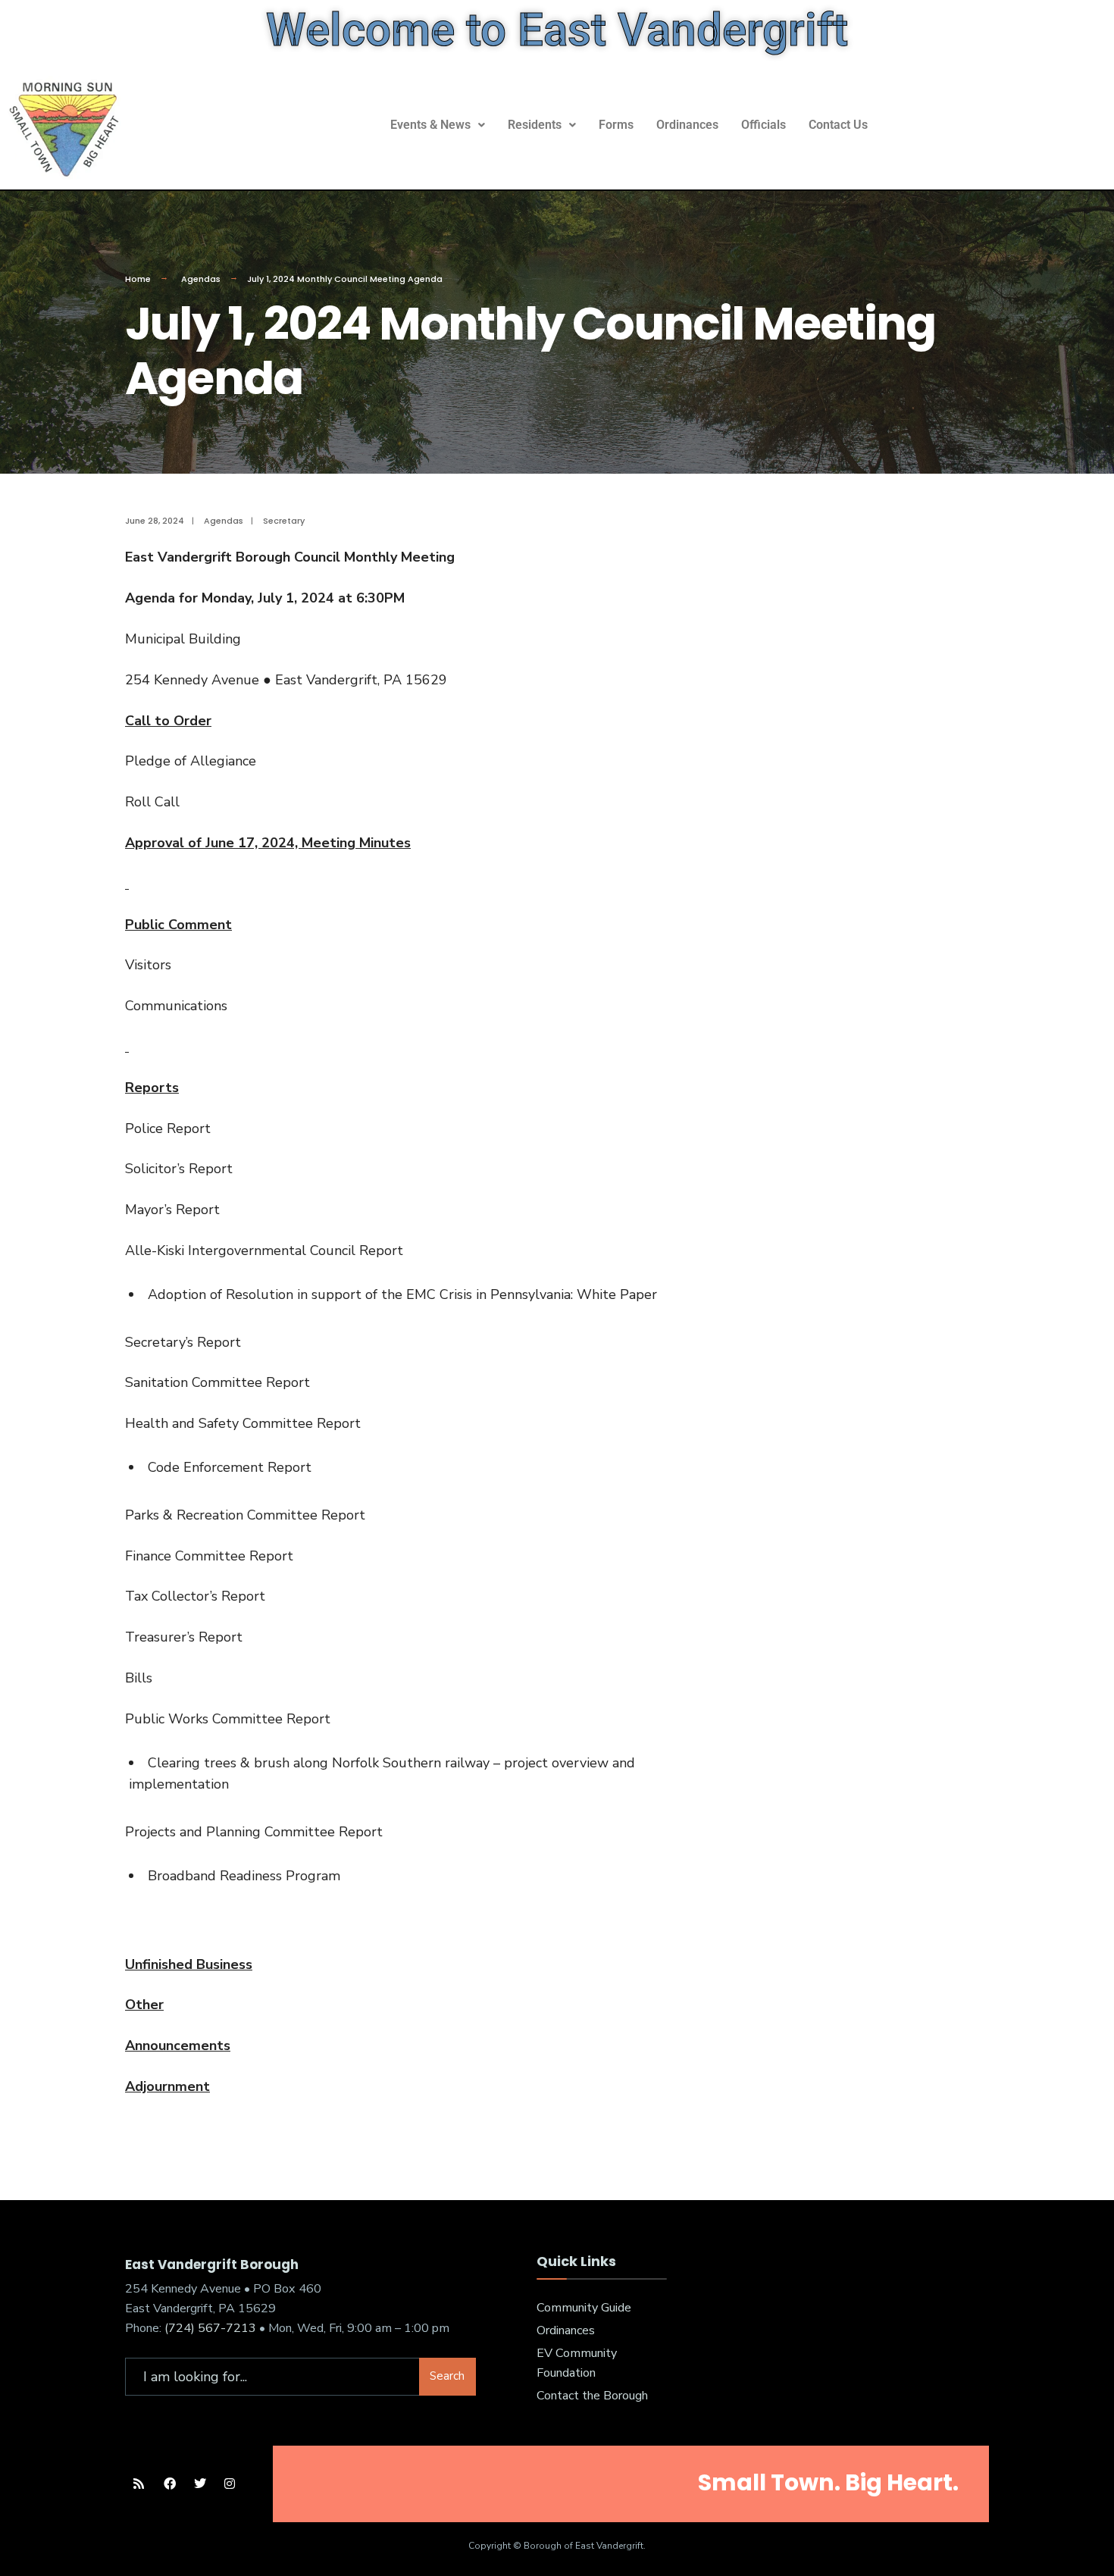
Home (138, 279)
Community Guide (584, 2308)
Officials (764, 125)
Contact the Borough (592, 2396)
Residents (535, 125)
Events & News (430, 125)
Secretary (284, 521)
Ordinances (687, 125)
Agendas (201, 279)
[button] (438, 125)
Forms (616, 125)
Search (447, 2376)
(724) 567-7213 (210, 2328)
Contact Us (838, 125)
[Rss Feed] (138, 2484)
